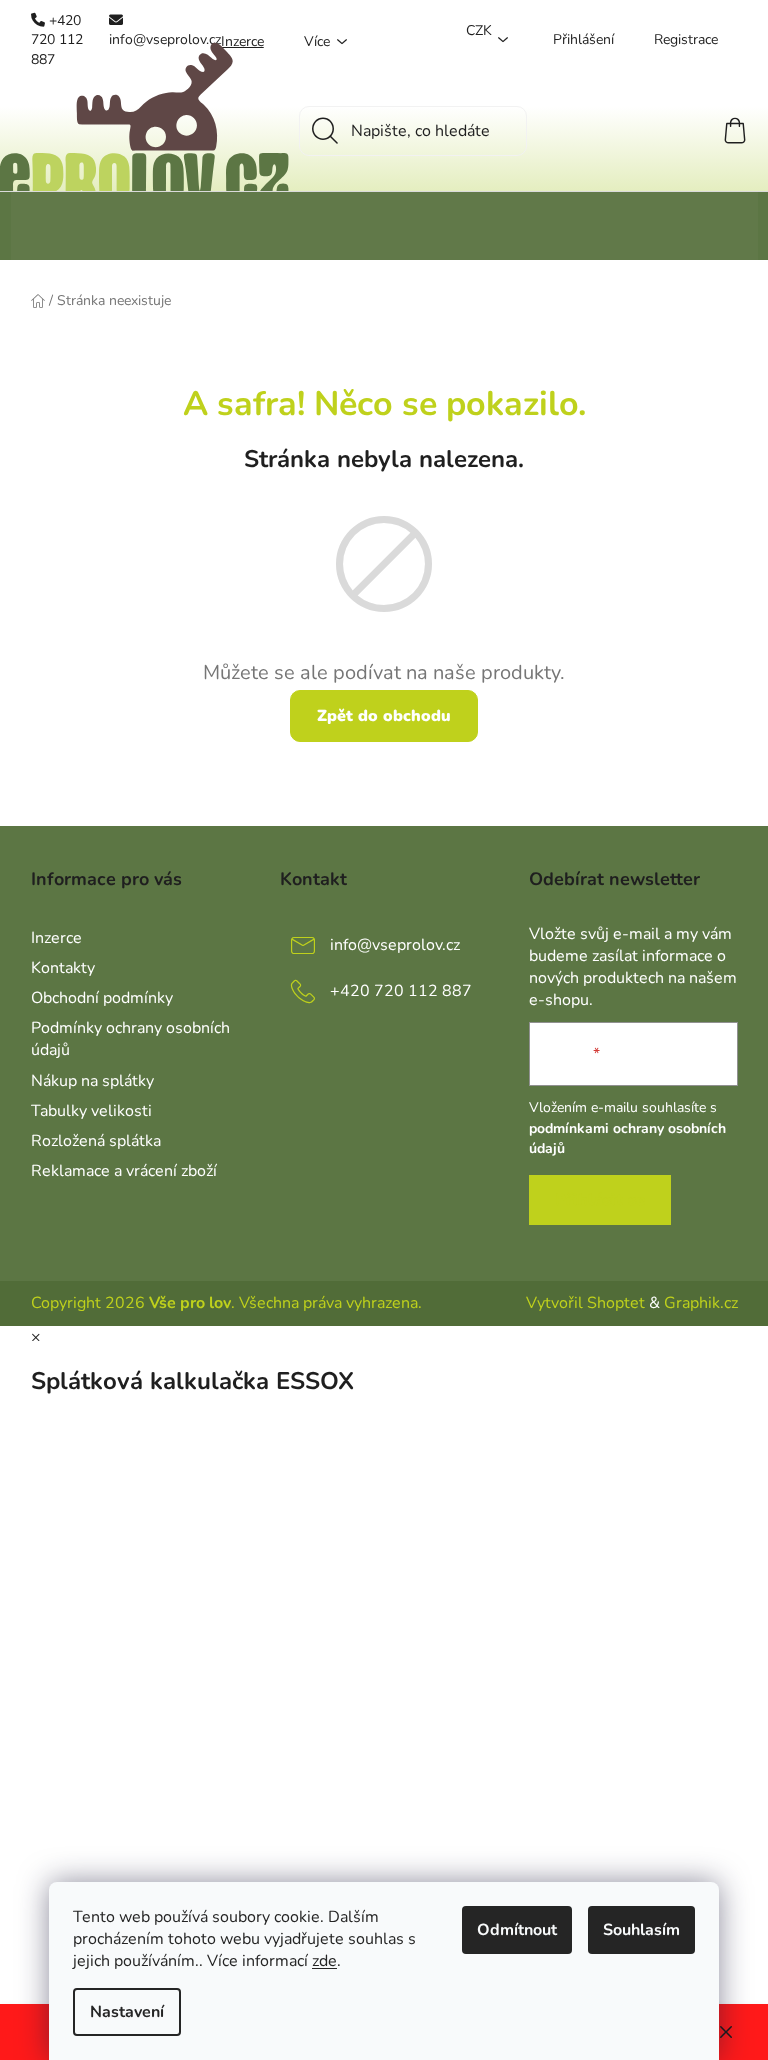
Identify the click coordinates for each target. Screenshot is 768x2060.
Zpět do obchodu (384, 716)
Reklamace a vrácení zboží (124, 1171)
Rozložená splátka (96, 1141)
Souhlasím (641, 1930)
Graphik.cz (701, 1303)
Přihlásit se (600, 1200)
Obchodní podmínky (102, 998)
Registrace (686, 39)
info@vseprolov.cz (395, 945)
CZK (479, 30)
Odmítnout (517, 1930)
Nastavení (127, 2012)
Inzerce (56, 938)
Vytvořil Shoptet (585, 1303)
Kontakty (63, 968)
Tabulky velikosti (91, 1111)
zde (324, 1961)
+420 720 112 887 (401, 991)
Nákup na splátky (92, 1081)
